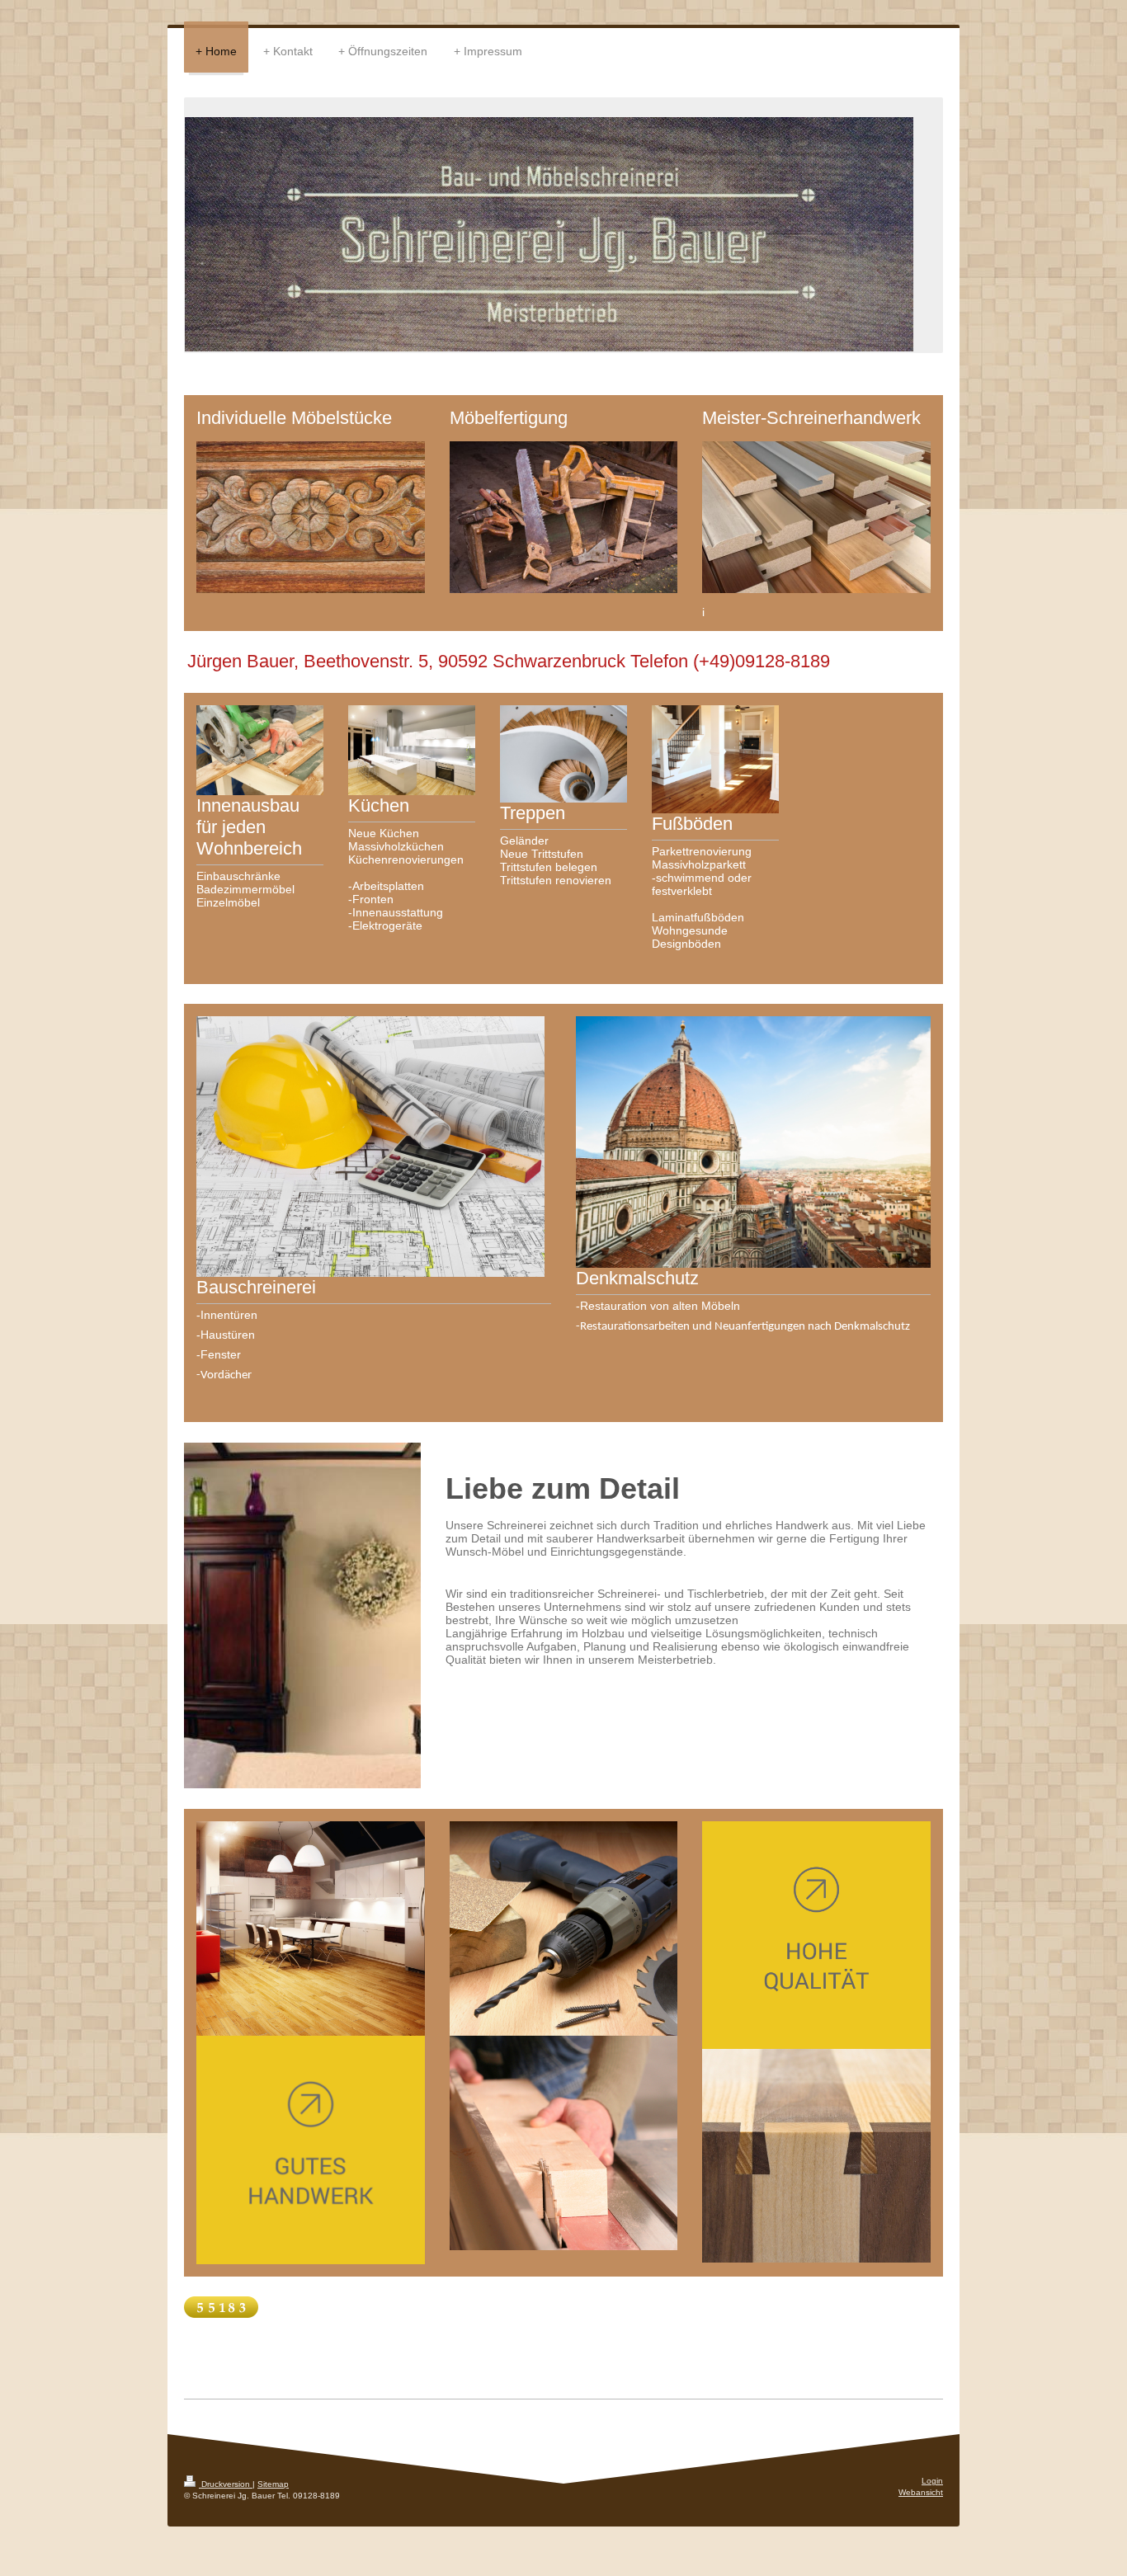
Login (932, 2481)
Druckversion (226, 2484)
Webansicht (921, 2492)
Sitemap (273, 2484)
